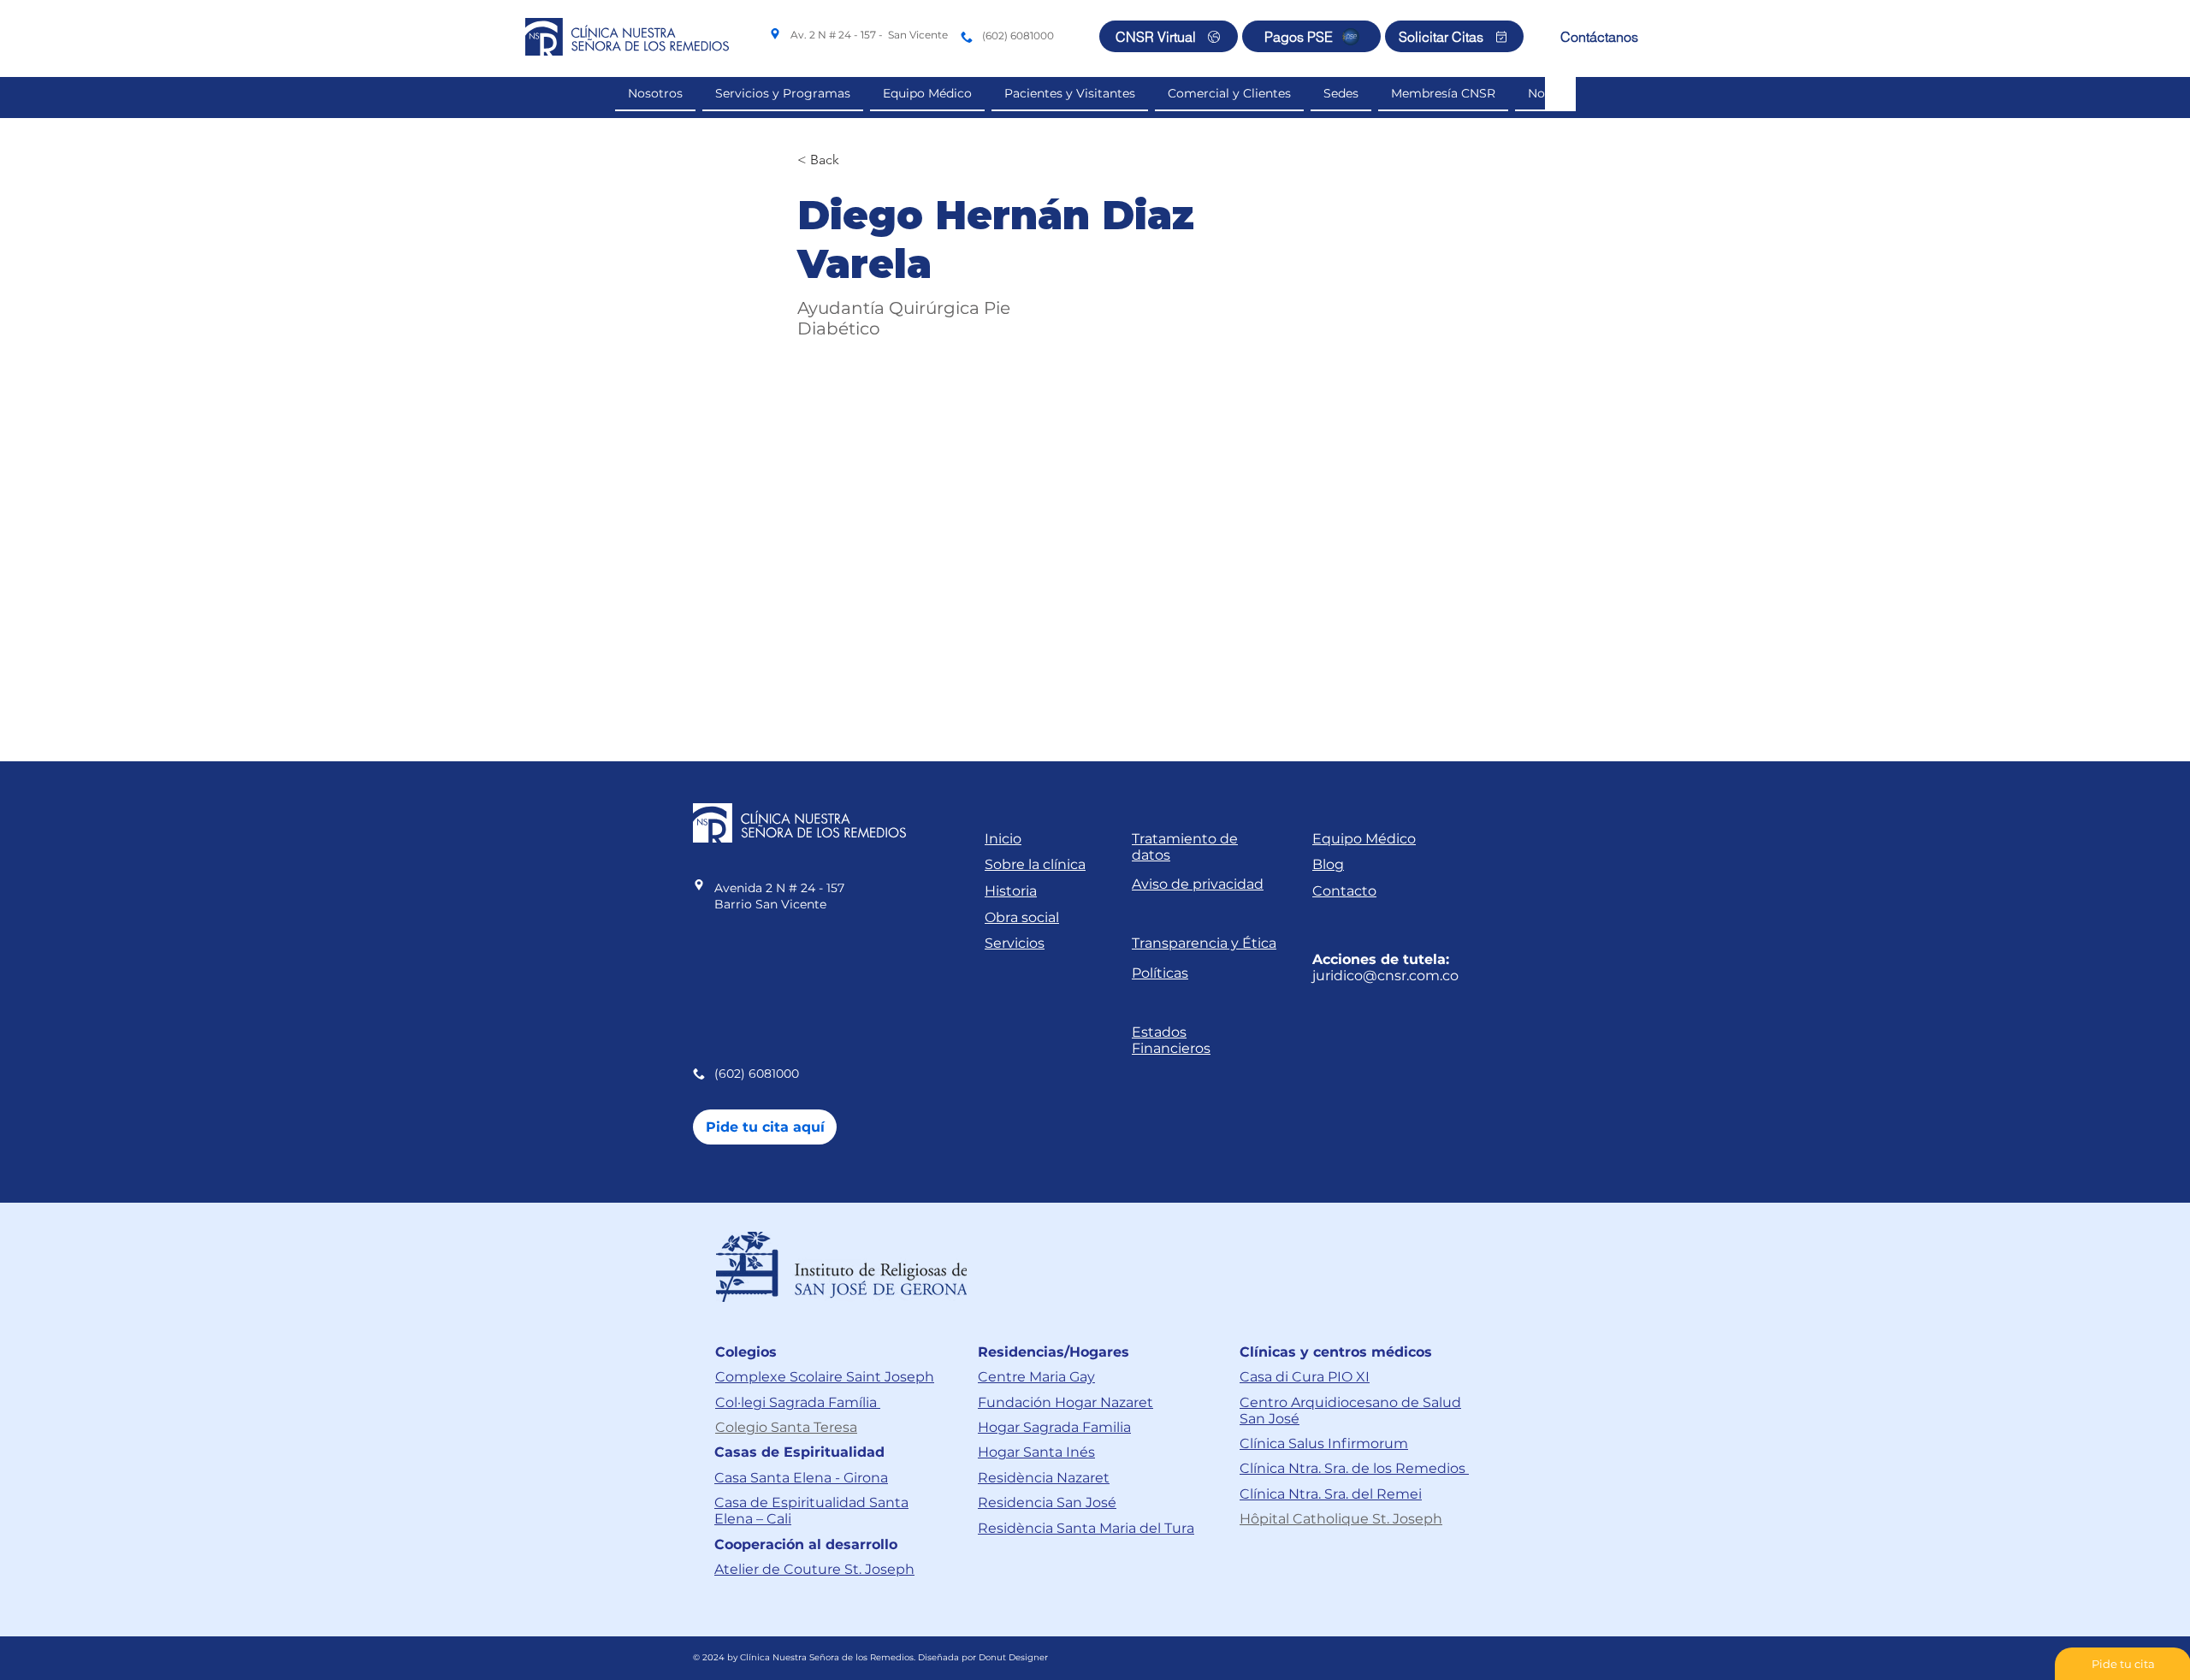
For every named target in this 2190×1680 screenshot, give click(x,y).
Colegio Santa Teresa (786, 1427)
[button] (1229, 94)
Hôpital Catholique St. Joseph (1341, 1519)
